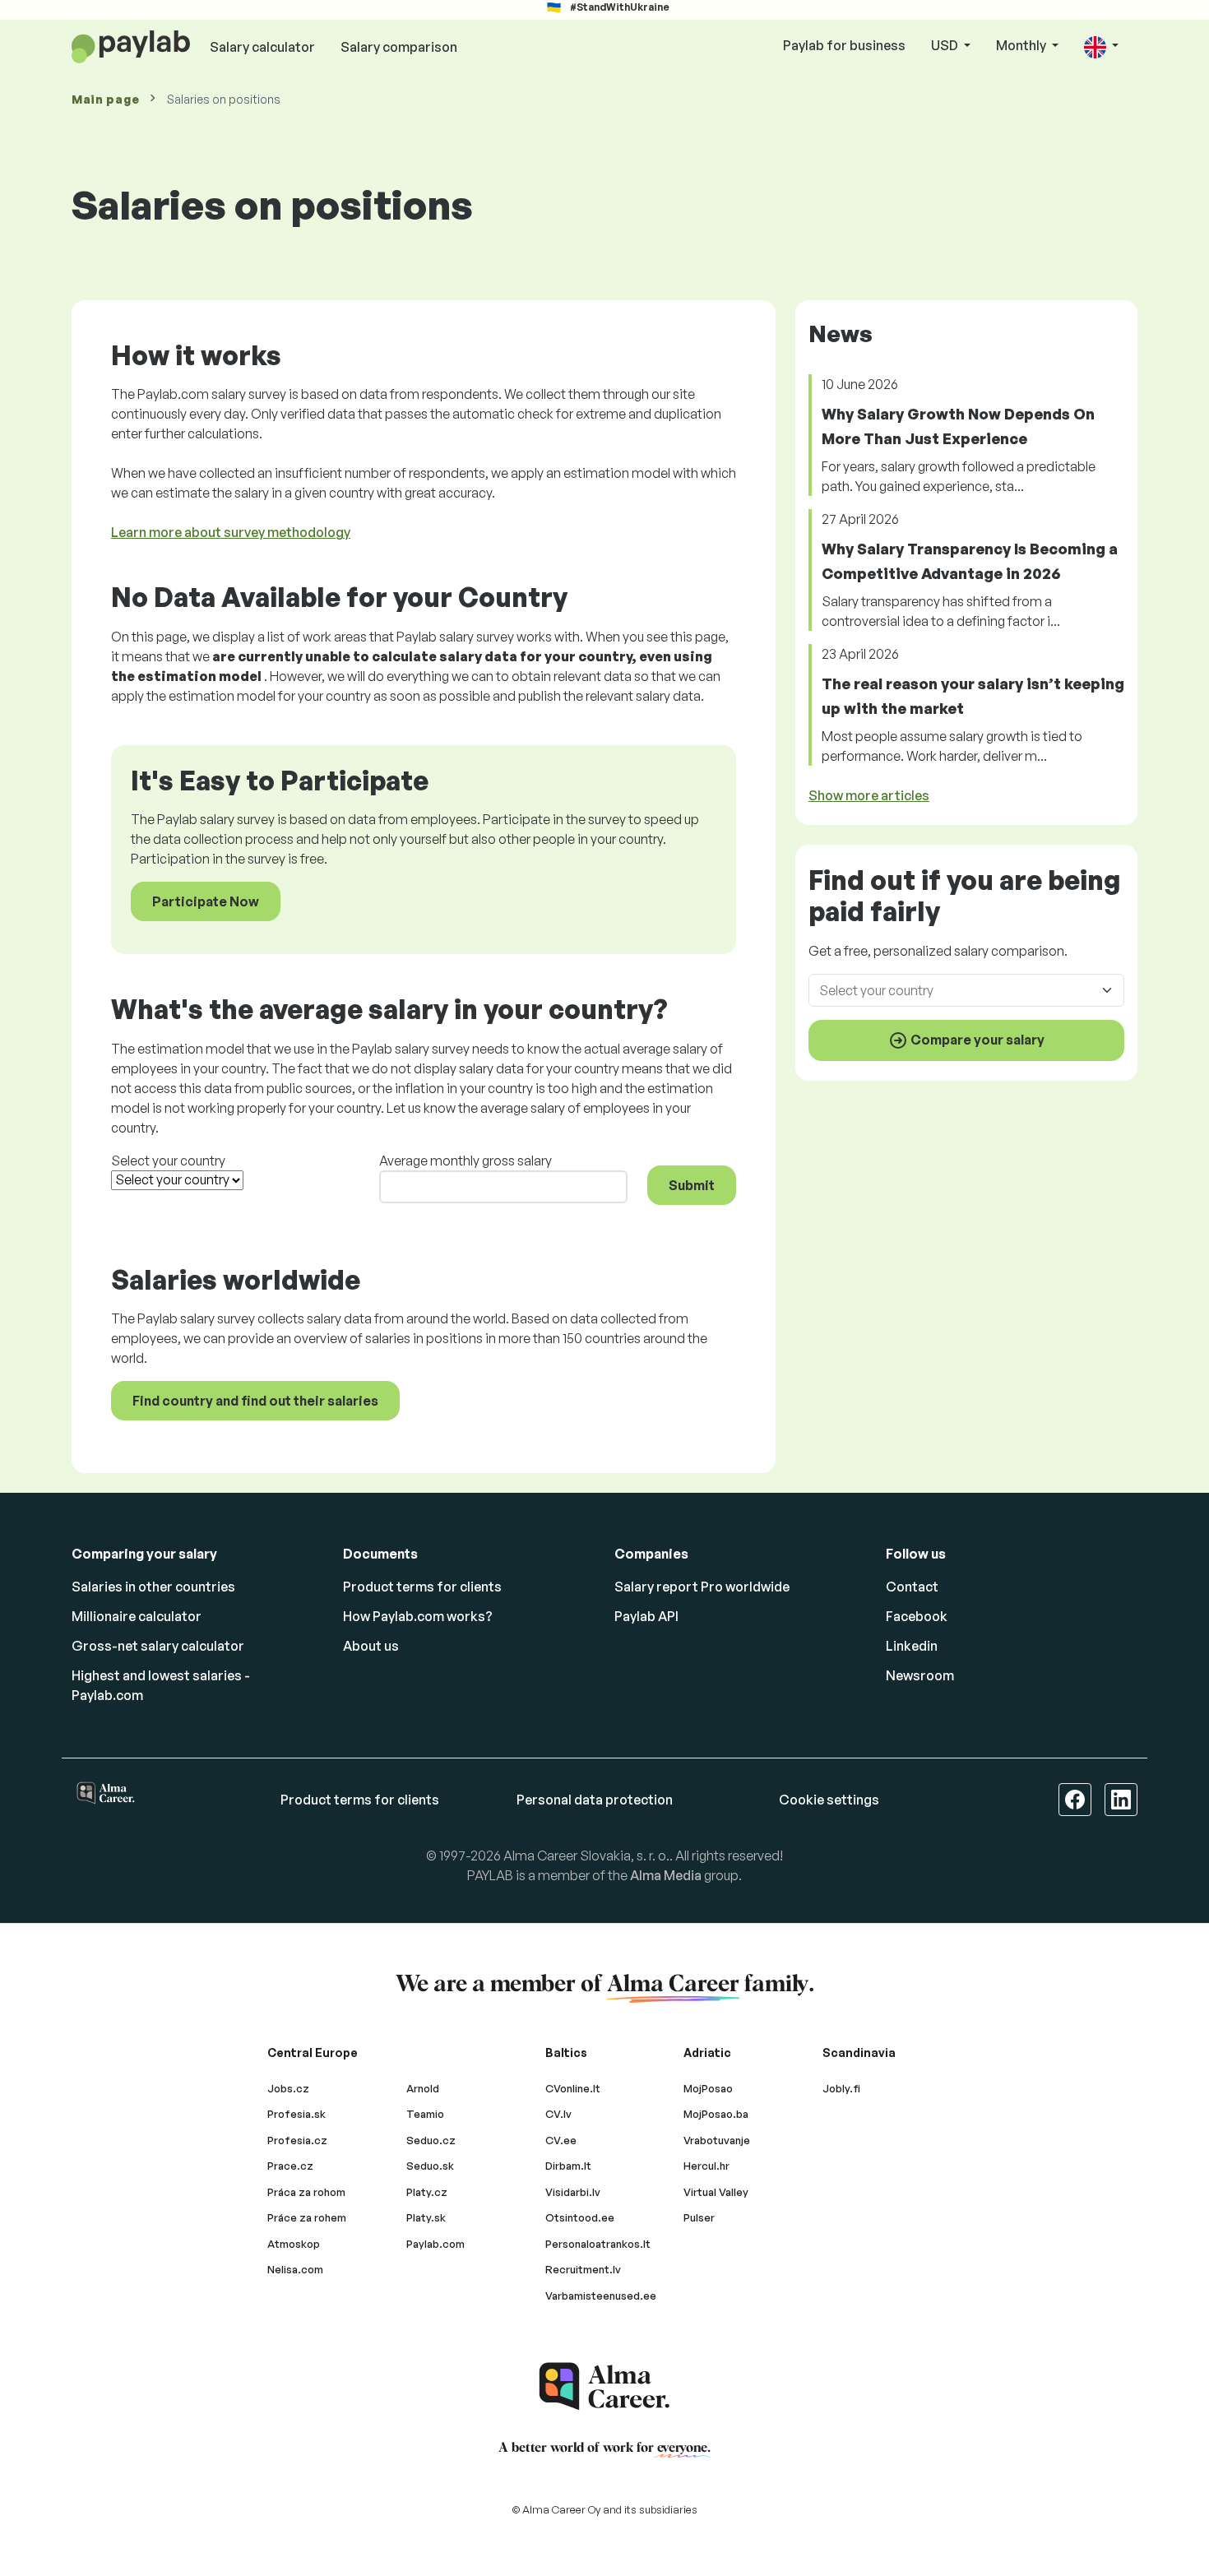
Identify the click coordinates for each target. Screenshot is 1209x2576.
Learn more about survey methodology (231, 532)
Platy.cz (427, 2192)
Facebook (917, 1616)
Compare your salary (976, 1039)
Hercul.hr (706, 2166)
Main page (105, 99)
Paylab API (646, 1616)
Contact (912, 1587)
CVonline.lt (573, 2088)
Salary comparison (399, 47)
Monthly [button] (1022, 45)
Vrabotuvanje (717, 2140)
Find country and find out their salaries (255, 1401)
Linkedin (912, 1646)
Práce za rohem (307, 2217)
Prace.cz (290, 2166)
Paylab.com (435, 2244)
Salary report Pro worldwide (702, 1587)
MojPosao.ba (716, 2114)
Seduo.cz (431, 2140)
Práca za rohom (306, 2192)
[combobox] (957, 989)
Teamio (425, 2114)
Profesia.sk (296, 2114)
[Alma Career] (604, 2386)
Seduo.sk (430, 2166)
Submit (692, 1185)
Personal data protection (595, 1800)
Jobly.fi (841, 2088)
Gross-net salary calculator (158, 1646)
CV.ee (561, 2140)
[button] (1101, 46)
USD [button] (946, 45)
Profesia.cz (297, 2140)
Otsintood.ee (580, 2217)
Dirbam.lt (568, 2166)
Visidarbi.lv (573, 2192)
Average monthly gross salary (466, 1161)
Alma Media (666, 1875)
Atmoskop (294, 2244)
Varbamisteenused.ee (601, 2296)
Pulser (699, 2217)
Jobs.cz (288, 2088)
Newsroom (920, 1675)
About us (371, 1646)
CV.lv (558, 2114)
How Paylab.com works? (418, 1616)
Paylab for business (844, 45)
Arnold (423, 2088)
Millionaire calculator (137, 1616)
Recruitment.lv (583, 2269)
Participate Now (206, 901)
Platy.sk (426, 2217)
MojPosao (708, 2088)
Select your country (168, 1161)
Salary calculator (262, 47)
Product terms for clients (422, 1587)
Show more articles (869, 795)
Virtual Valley (716, 2192)
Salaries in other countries (153, 1587)
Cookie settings (829, 1800)
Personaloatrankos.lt (598, 2244)
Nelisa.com (295, 2269)
